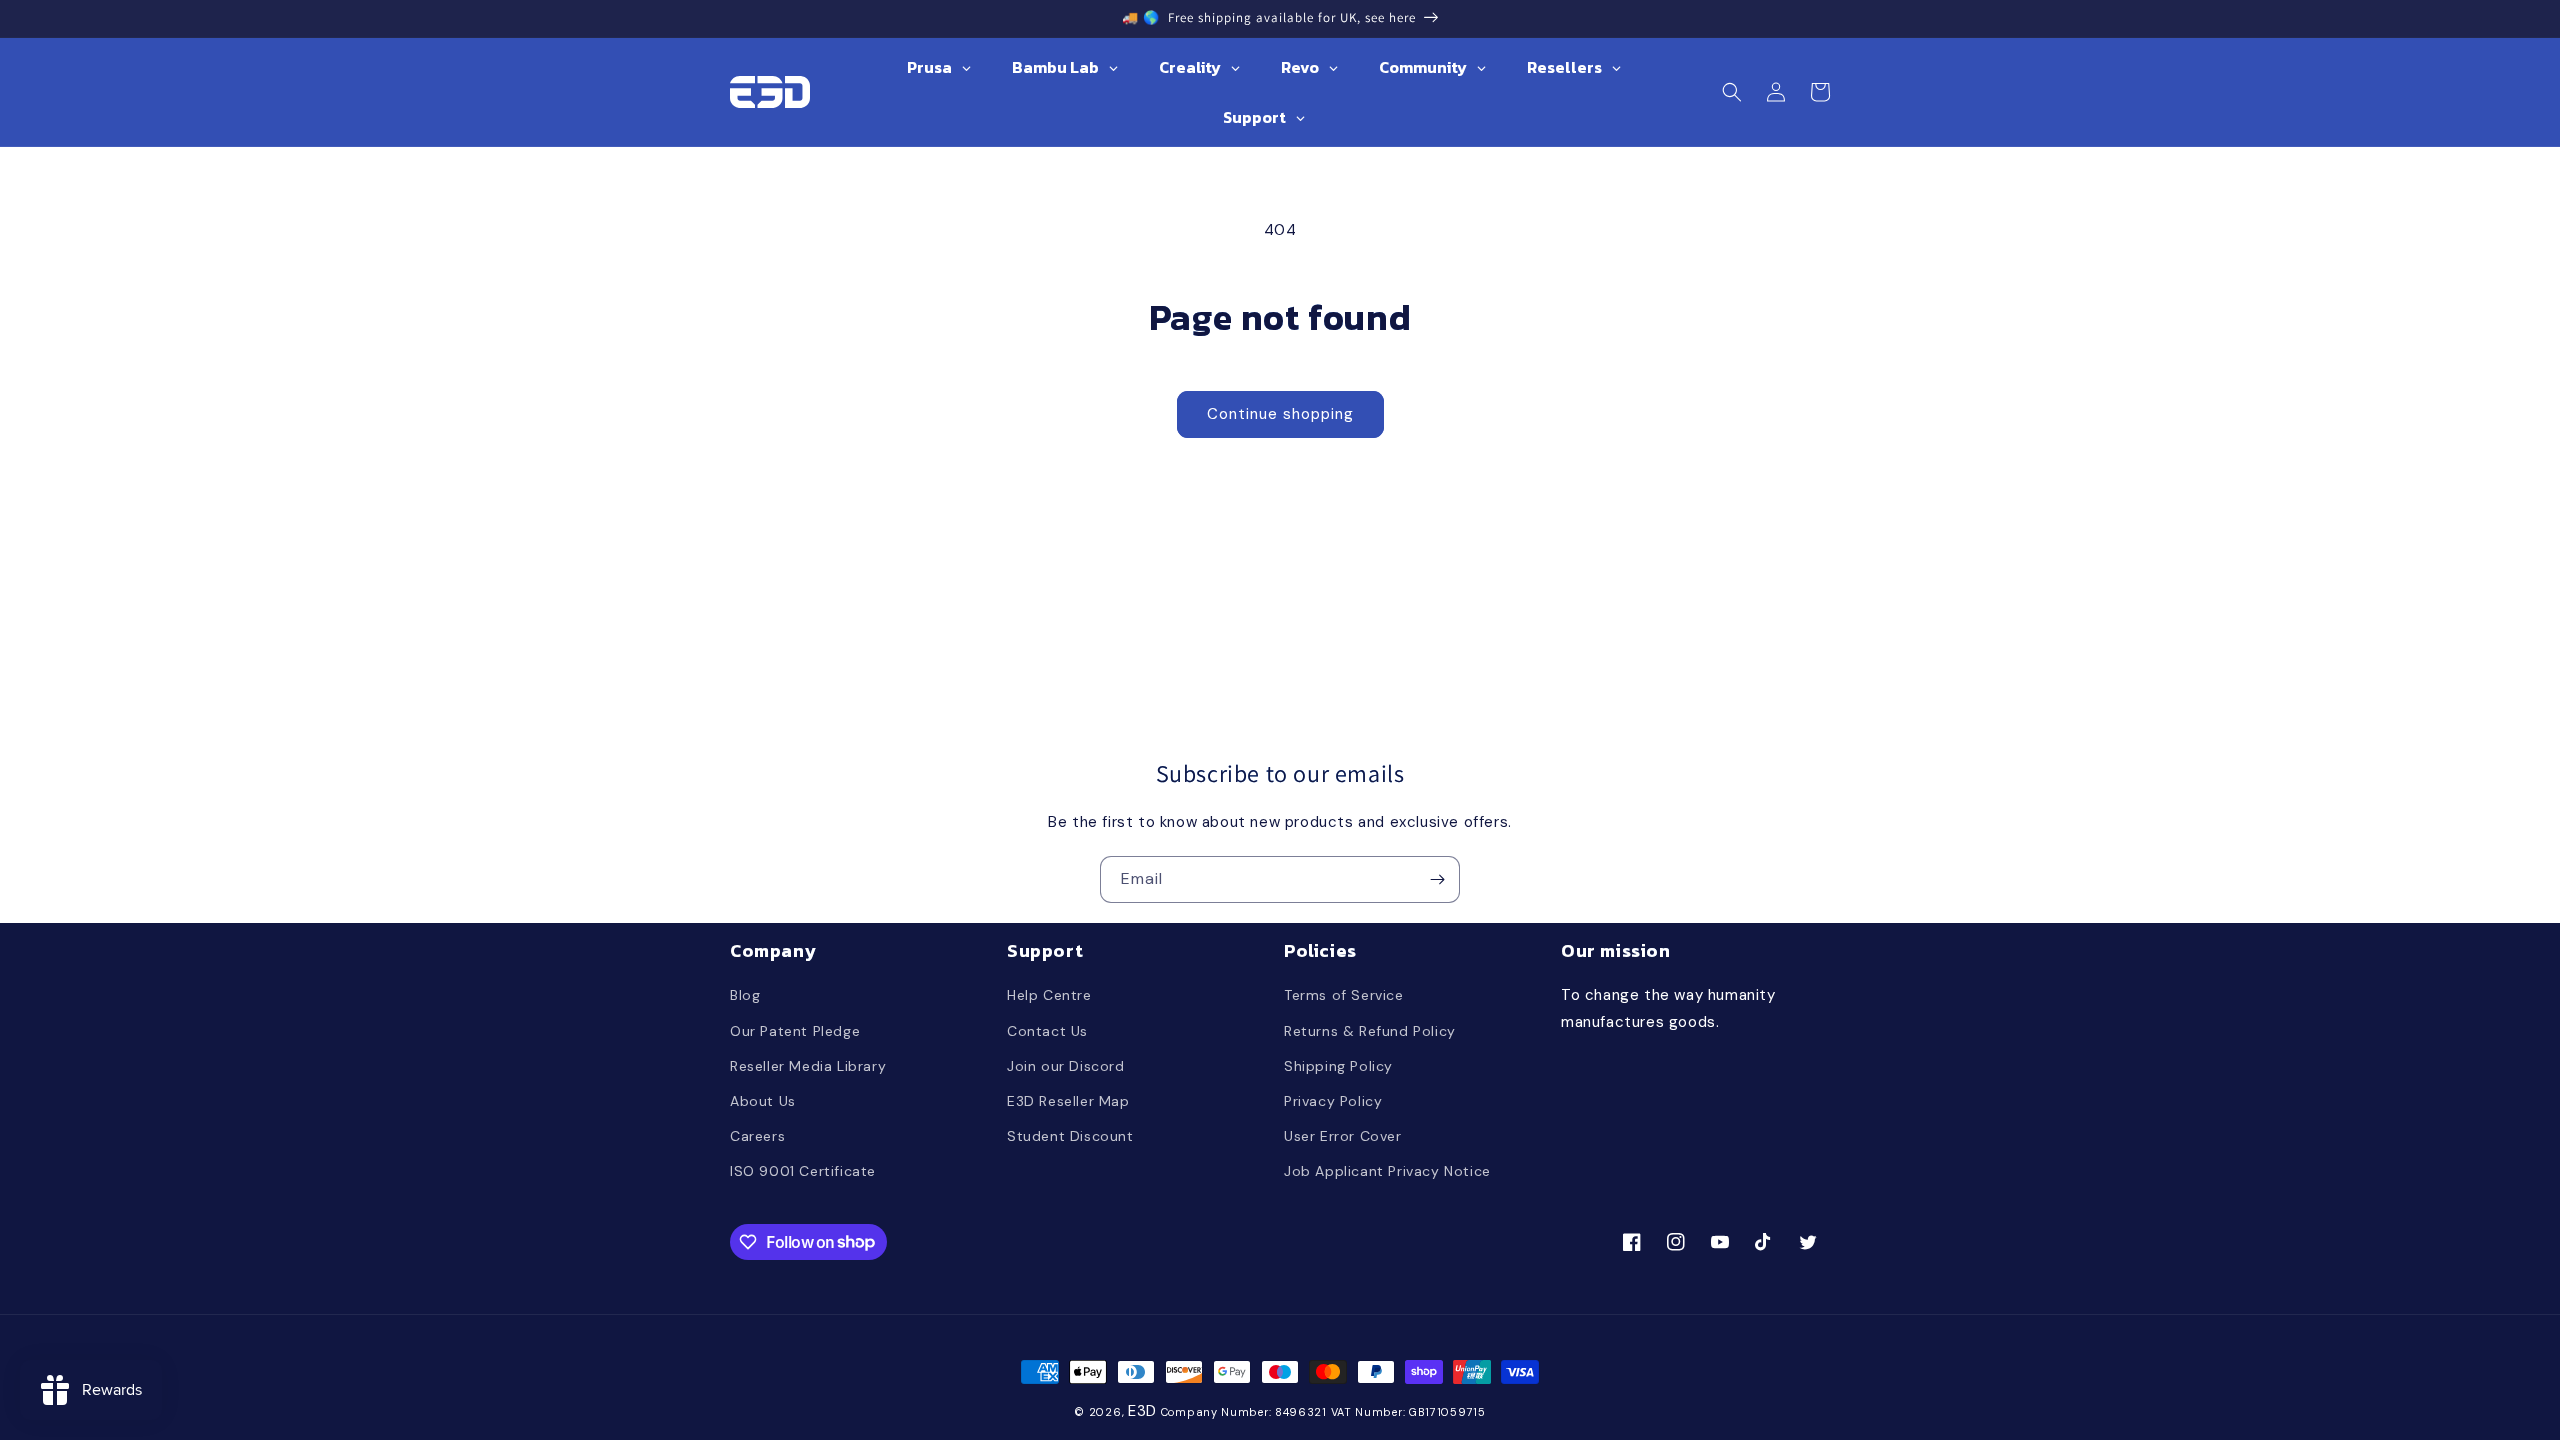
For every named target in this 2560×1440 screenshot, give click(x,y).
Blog (745, 995)
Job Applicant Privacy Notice (1387, 1171)
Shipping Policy (1338, 1066)
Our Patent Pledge (795, 1031)
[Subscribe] (1437, 879)
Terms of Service (1344, 995)
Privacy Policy (1333, 1101)
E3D (1142, 1411)
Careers (757, 1136)
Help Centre (1049, 995)
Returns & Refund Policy (1370, 1031)
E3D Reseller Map (1068, 1101)
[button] (1732, 92)
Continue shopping (1280, 414)
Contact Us (1047, 1031)
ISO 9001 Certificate (803, 1171)
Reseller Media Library (808, 1066)
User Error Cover (1343, 1136)
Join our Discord (1066, 1066)
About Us (763, 1101)
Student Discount (1070, 1136)
